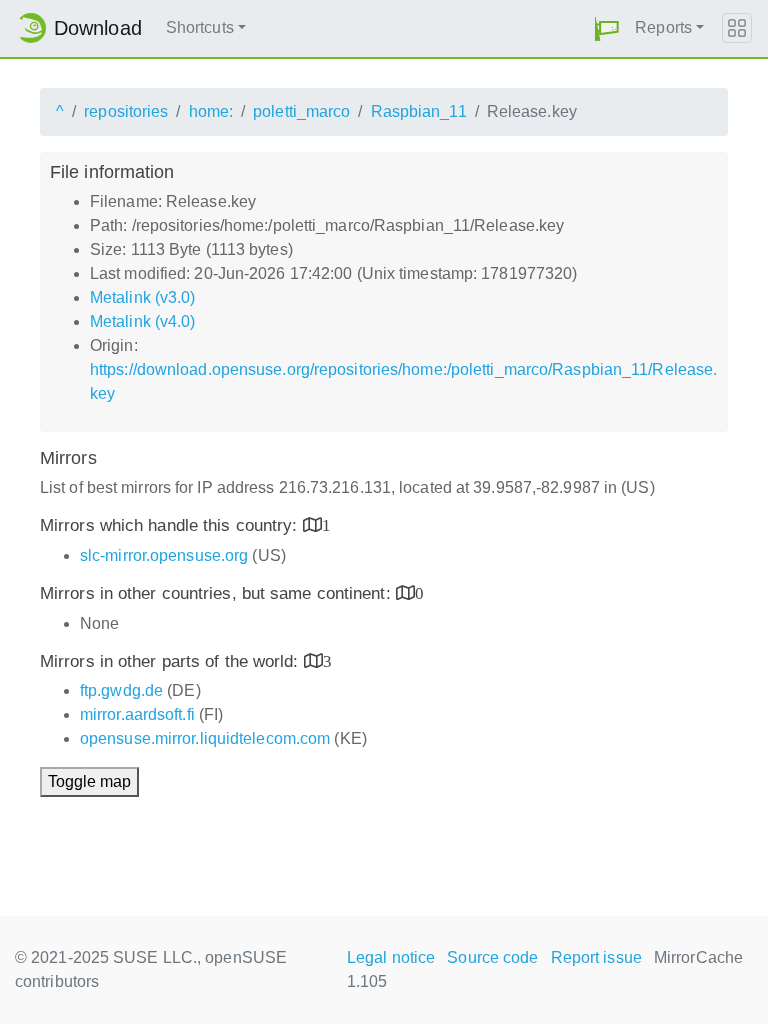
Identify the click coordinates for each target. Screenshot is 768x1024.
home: (211, 111)
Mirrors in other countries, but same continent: (218, 593)
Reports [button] (663, 27)
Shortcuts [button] (200, 27)
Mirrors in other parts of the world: (172, 661)
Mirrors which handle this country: (171, 525)
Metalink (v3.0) (143, 297)
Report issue (596, 957)
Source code (492, 957)
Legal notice (391, 957)
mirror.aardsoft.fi (137, 714)
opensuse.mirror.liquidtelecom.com (205, 738)
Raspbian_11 (419, 111)
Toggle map (89, 781)
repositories (126, 111)
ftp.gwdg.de (121, 690)
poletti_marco (301, 111)
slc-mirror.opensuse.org (164, 555)
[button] (607, 28)
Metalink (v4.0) (143, 321)
